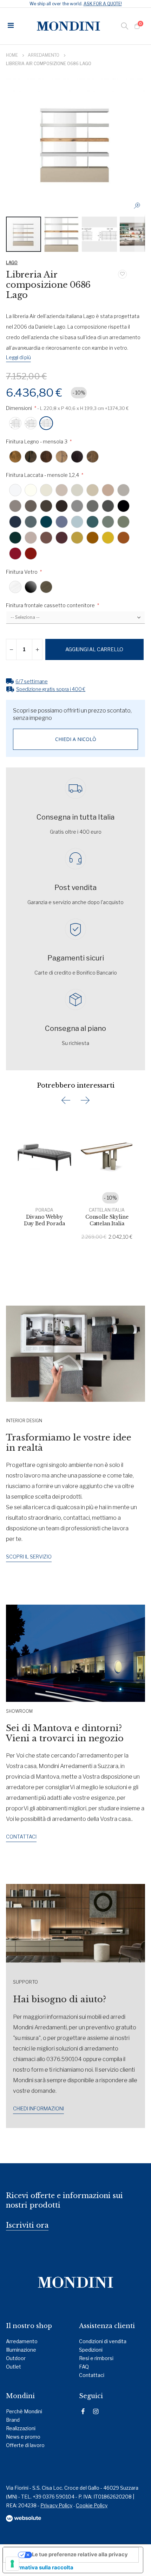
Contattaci (92, 2375)
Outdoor (16, 2358)
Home (12, 55)
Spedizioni (91, 2350)
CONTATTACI (21, 1837)
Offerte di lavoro (25, 2445)
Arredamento (44, 55)
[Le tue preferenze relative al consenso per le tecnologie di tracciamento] (12, 2564)
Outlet (14, 2367)
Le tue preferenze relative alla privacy (80, 2555)
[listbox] (75, 424)
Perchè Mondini (24, 2411)
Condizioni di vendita (103, 2341)
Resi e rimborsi (96, 2358)
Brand (13, 2420)
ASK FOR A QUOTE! (103, 4)
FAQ (84, 2367)
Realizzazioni (21, 2428)
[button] (139, 208)
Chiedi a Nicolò (76, 739)
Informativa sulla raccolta (41, 2568)
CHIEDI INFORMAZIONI (38, 2108)
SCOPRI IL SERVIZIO (29, 1557)
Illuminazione (21, 2350)
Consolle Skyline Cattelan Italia (107, 1220)
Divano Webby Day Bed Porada (44, 1220)
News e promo (23, 2437)
